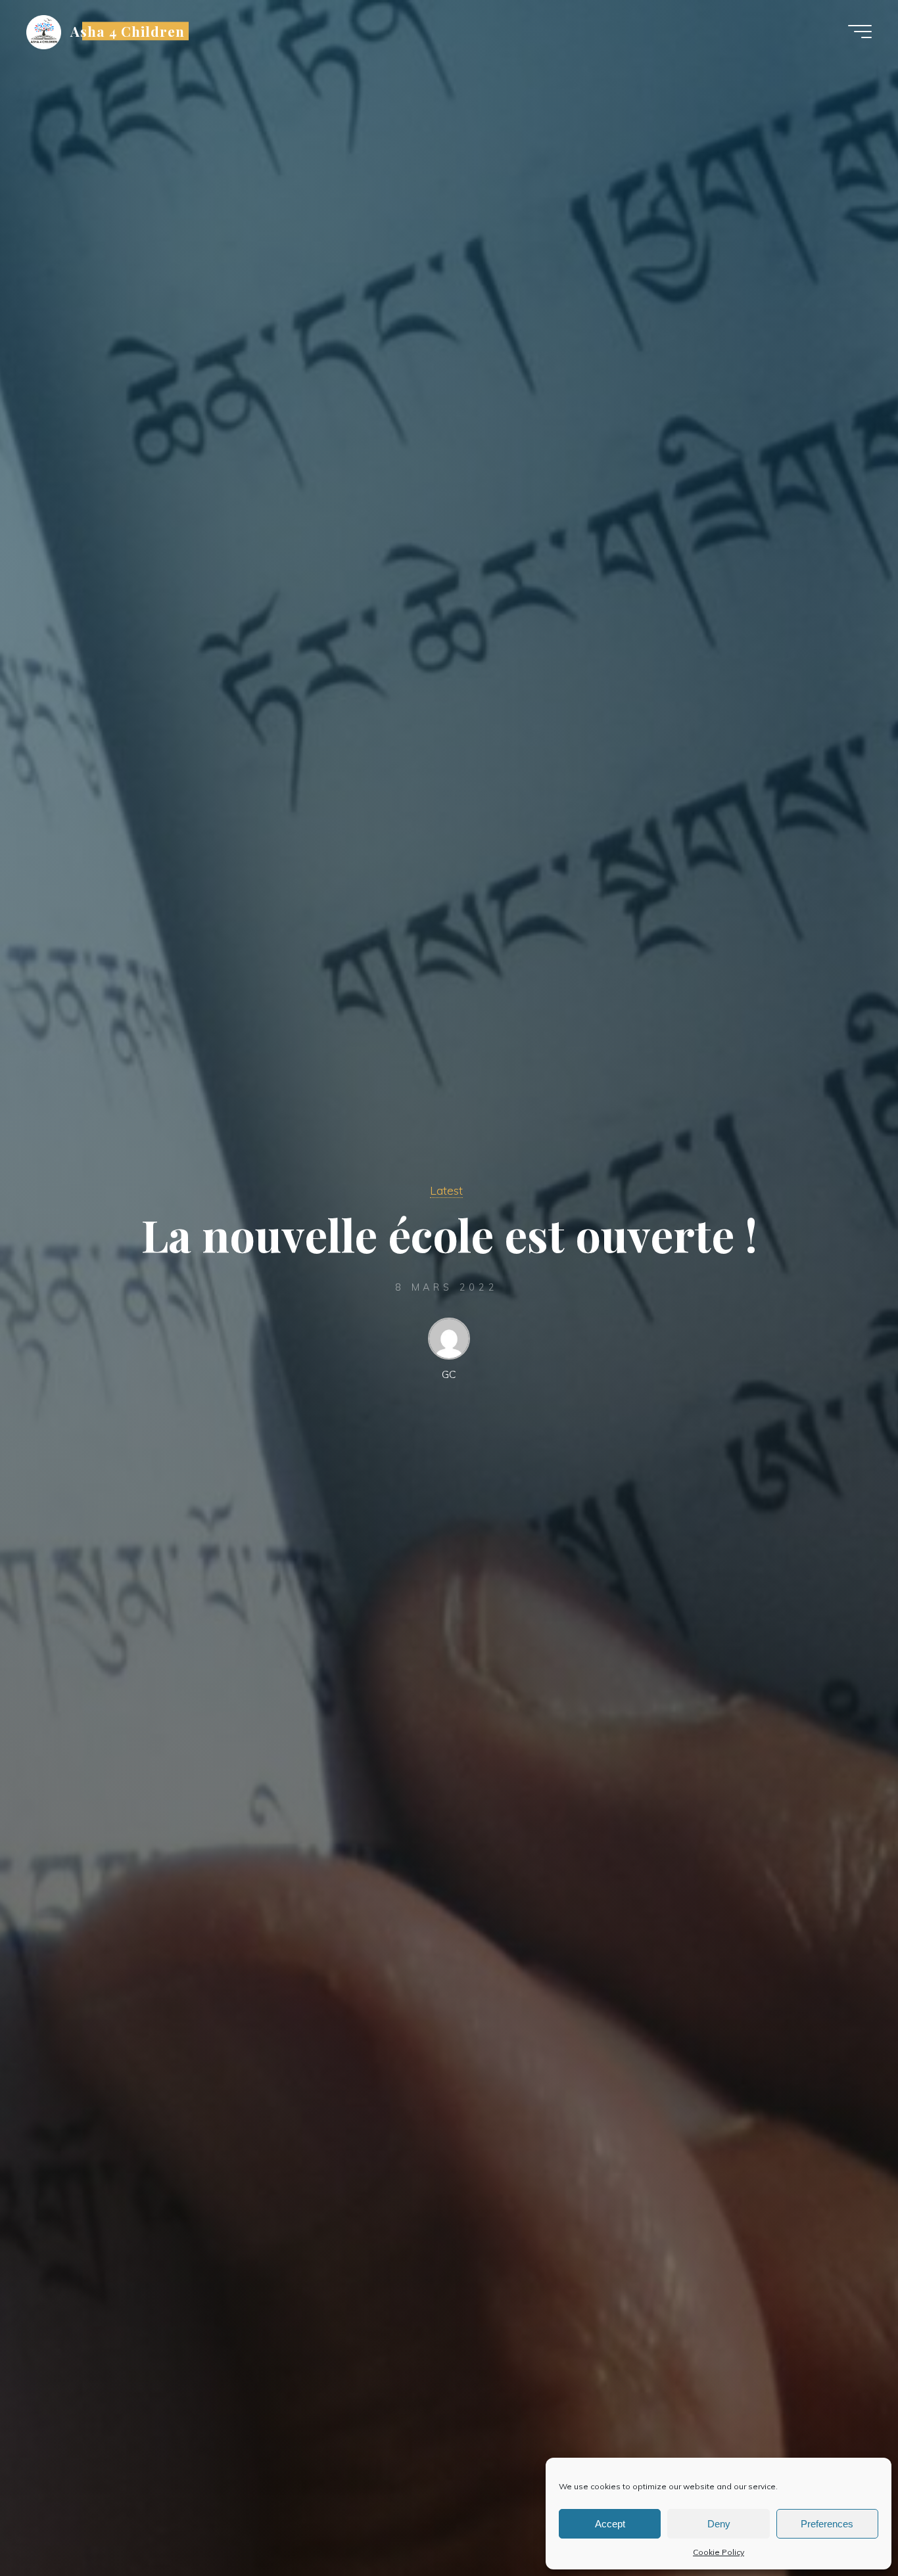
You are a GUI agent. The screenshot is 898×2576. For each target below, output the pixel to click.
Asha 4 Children (128, 31)
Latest (446, 1190)
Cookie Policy (719, 2552)
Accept (610, 2524)
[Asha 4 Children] (44, 31)
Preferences (827, 2524)
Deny (719, 2524)
